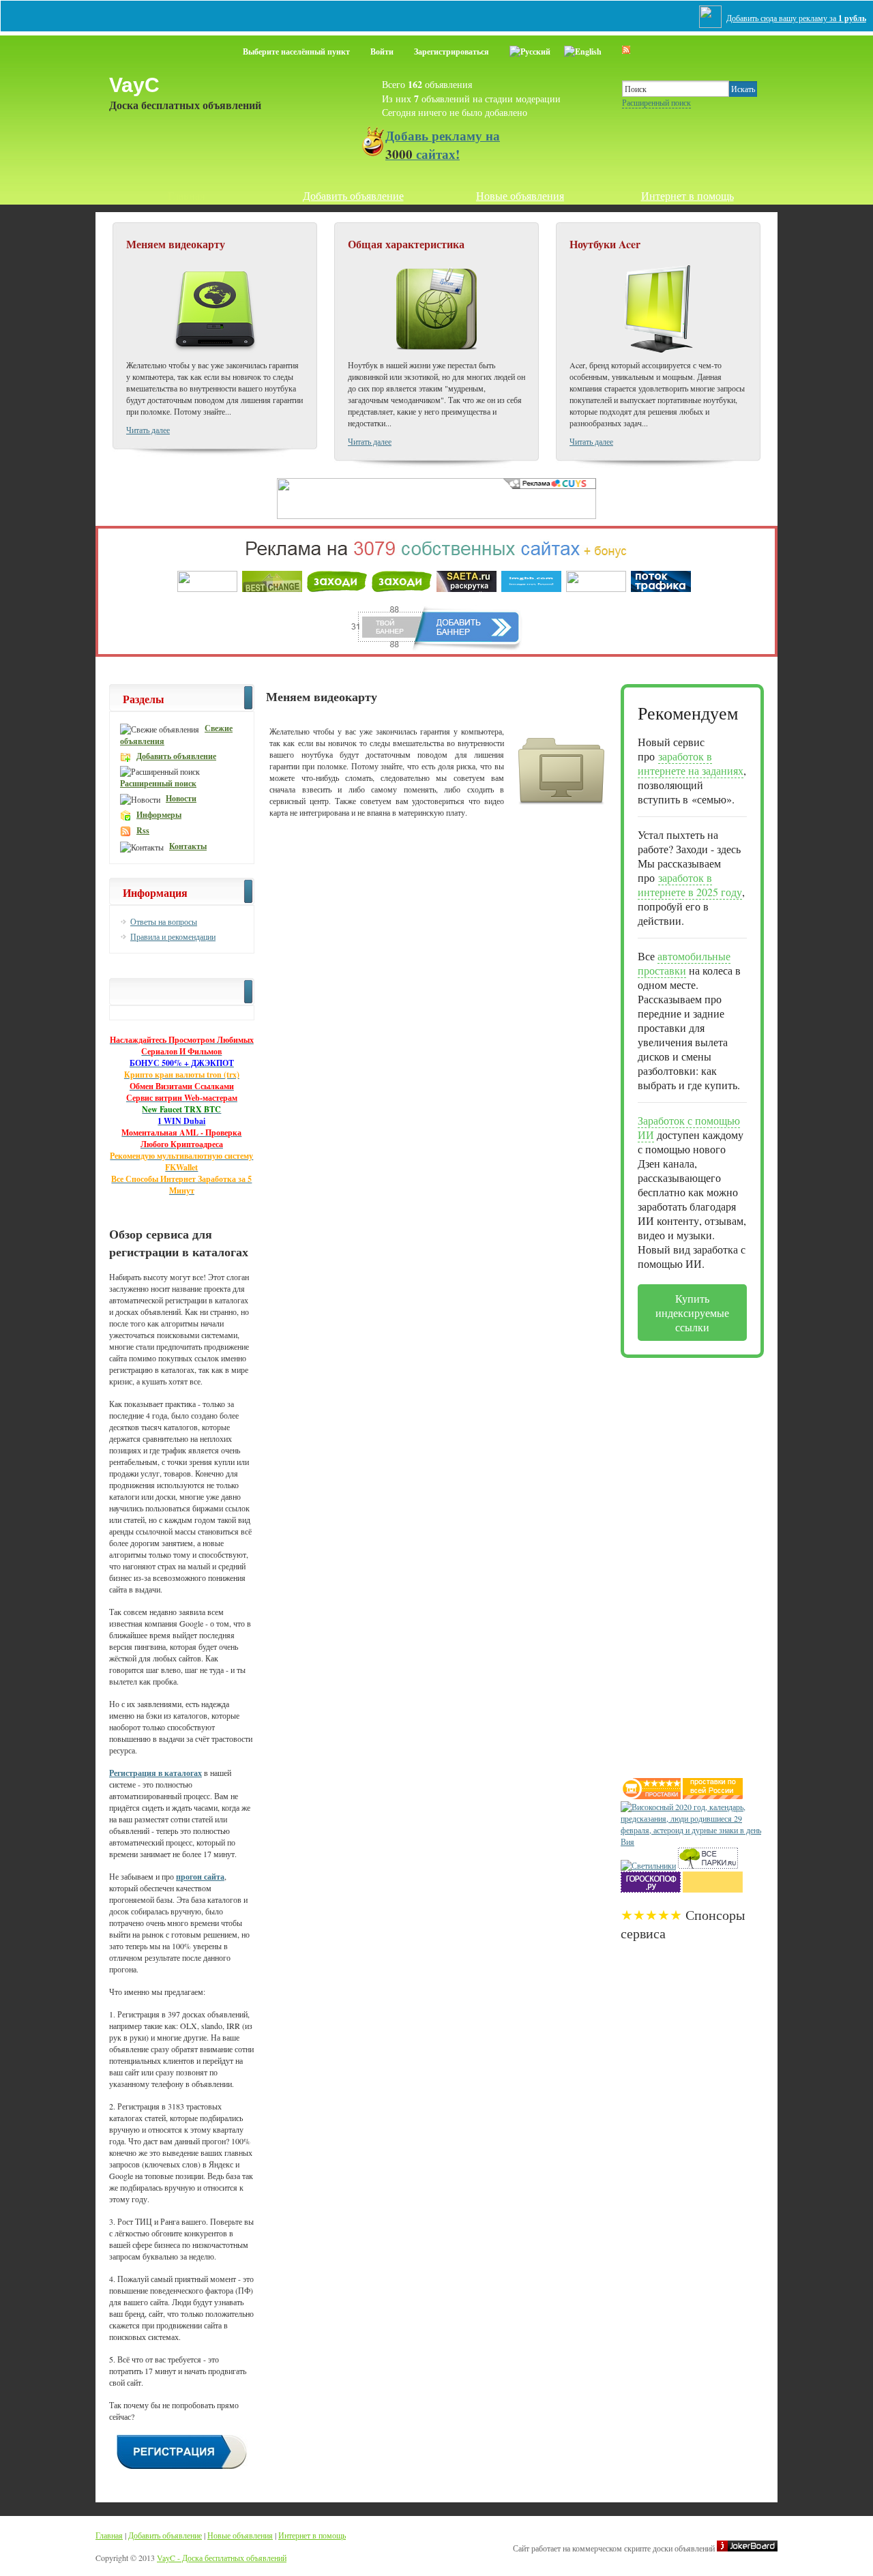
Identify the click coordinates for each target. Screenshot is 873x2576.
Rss (143, 830)
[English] (583, 49)
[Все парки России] (708, 1865)
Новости (181, 798)
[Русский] (530, 49)
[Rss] (626, 49)
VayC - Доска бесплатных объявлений (222, 2558)
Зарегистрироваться (452, 51)
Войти (382, 51)
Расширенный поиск (656, 102)
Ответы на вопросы (164, 921)
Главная (186, 195)
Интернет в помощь (687, 195)
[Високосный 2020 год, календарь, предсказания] (692, 1841)
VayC (134, 85)
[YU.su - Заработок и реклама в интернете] (713, 1889)
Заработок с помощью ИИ (689, 1127)
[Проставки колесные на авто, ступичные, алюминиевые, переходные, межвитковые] (713, 1796)
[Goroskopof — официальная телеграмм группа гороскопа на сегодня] (651, 1889)
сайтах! (443, 145)
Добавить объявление (353, 195)
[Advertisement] (675, 1563)
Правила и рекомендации (173, 936)
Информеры (159, 815)
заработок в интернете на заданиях (691, 763)
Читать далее (148, 430)
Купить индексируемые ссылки (692, 1313)
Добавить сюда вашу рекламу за (796, 18)
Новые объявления (520, 195)
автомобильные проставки (684, 963)
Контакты (188, 846)
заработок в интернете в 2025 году (690, 885)
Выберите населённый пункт (296, 51)
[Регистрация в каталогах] (182, 2468)
